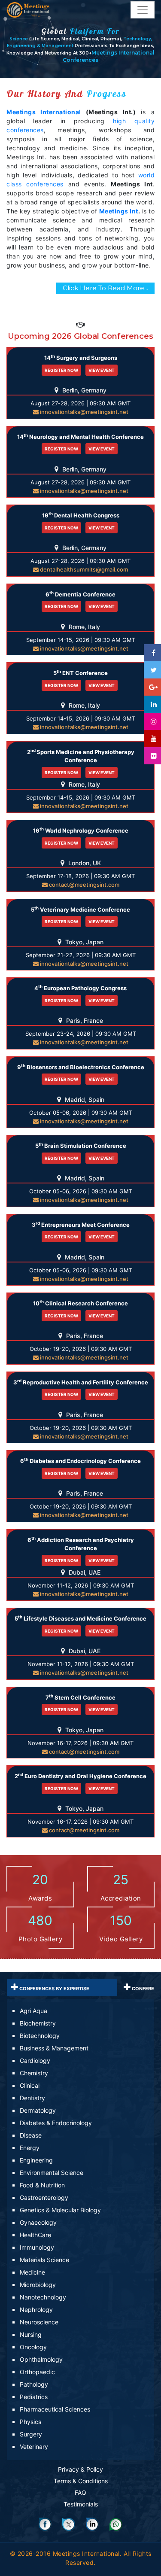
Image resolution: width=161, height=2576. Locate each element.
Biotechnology (40, 2036)
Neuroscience (39, 2322)
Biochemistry (38, 2023)
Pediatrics (34, 2397)
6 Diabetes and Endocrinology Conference (80, 1461)
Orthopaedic (37, 2372)
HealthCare (35, 2235)
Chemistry (34, 2073)
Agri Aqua (33, 2011)
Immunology (37, 2247)
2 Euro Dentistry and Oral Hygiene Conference (80, 1776)
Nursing (31, 2334)
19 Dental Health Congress (81, 515)
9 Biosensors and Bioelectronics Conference (81, 1067)
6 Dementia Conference (80, 594)
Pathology (34, 2384)
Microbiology (38, 2285)
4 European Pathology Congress (80, 988)
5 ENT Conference (80, 673)
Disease (31, 2135)
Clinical (30, 2085)
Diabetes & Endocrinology (56, 2123)
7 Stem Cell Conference (80, 1697)
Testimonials (81, 2504)
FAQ (80, 2492)
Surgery (31, 2434)
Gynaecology (38, 2222)
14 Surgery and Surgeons (81, 357)
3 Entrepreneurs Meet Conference (81, 1224)
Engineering (36, 2160)
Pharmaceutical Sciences (55, 2409)
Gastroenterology (44, 2197)
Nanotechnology (43, 2297)
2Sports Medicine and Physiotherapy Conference (81, 756)
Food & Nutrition (42, 2185)
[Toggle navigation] (143, 10)
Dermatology (38, 2110)
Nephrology (36, 2310)
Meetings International (44, 112)
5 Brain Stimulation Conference (81, 1145)
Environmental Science (52, 2173)
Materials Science (44, 2260)
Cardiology (35, 2060)
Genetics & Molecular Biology (60, 2210)
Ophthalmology (41, 2359)
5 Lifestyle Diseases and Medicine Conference (80, 1618)
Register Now (61, 370)
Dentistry (32, 2098)
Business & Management (54, 2048)
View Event (102, 370)
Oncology (33, 2347)
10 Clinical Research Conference (80, 1303)
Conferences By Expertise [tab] (54, 1989)
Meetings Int (119, 211)
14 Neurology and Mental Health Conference (80, 436)
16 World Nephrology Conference (81, 830)
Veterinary (34, 2447)
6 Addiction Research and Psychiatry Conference (81, 1544)
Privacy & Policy (80, 2469)
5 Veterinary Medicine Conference (80, 909)
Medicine (32, 2272)
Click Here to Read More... (105, 288)
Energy (30, 2148)
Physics (30, 2422)
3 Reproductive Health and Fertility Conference (81, 1382)
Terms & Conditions (81, 2481)
